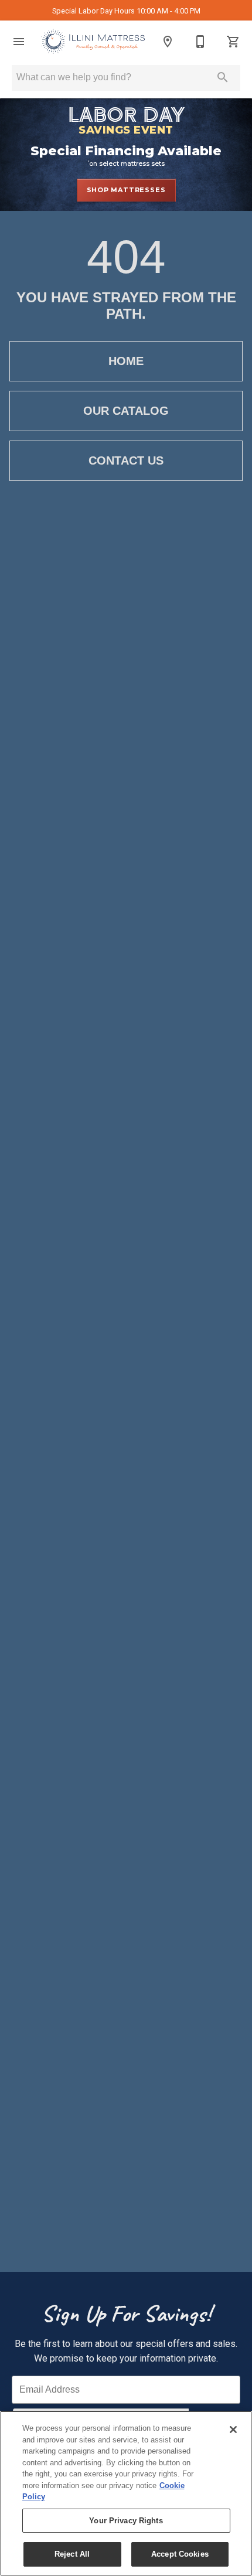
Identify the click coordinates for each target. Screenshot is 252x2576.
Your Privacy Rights (126, 2521)
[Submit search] (223, 77)
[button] (19, 42)
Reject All (72, 2554)
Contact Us (126, 460)
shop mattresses (126, 190)
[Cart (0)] (233, 42)
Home (126, 361)
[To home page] (93, 42)
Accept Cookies (180, 2554)
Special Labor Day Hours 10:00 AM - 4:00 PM (126, 11)
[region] (126, 2493)
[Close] (233, 2430)
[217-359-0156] (200, 42)
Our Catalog (126, 411)
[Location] (168, 42)
